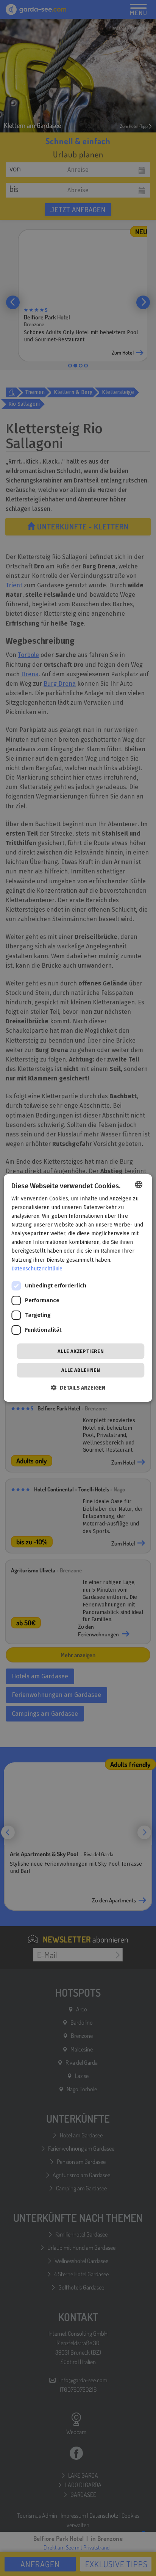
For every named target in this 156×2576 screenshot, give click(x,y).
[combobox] (139, 1184)
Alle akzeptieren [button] (81, 1351)
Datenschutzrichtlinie (37, 1269)
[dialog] (78, 1288)
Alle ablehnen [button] (81, 1370)
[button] (78, 1388)
